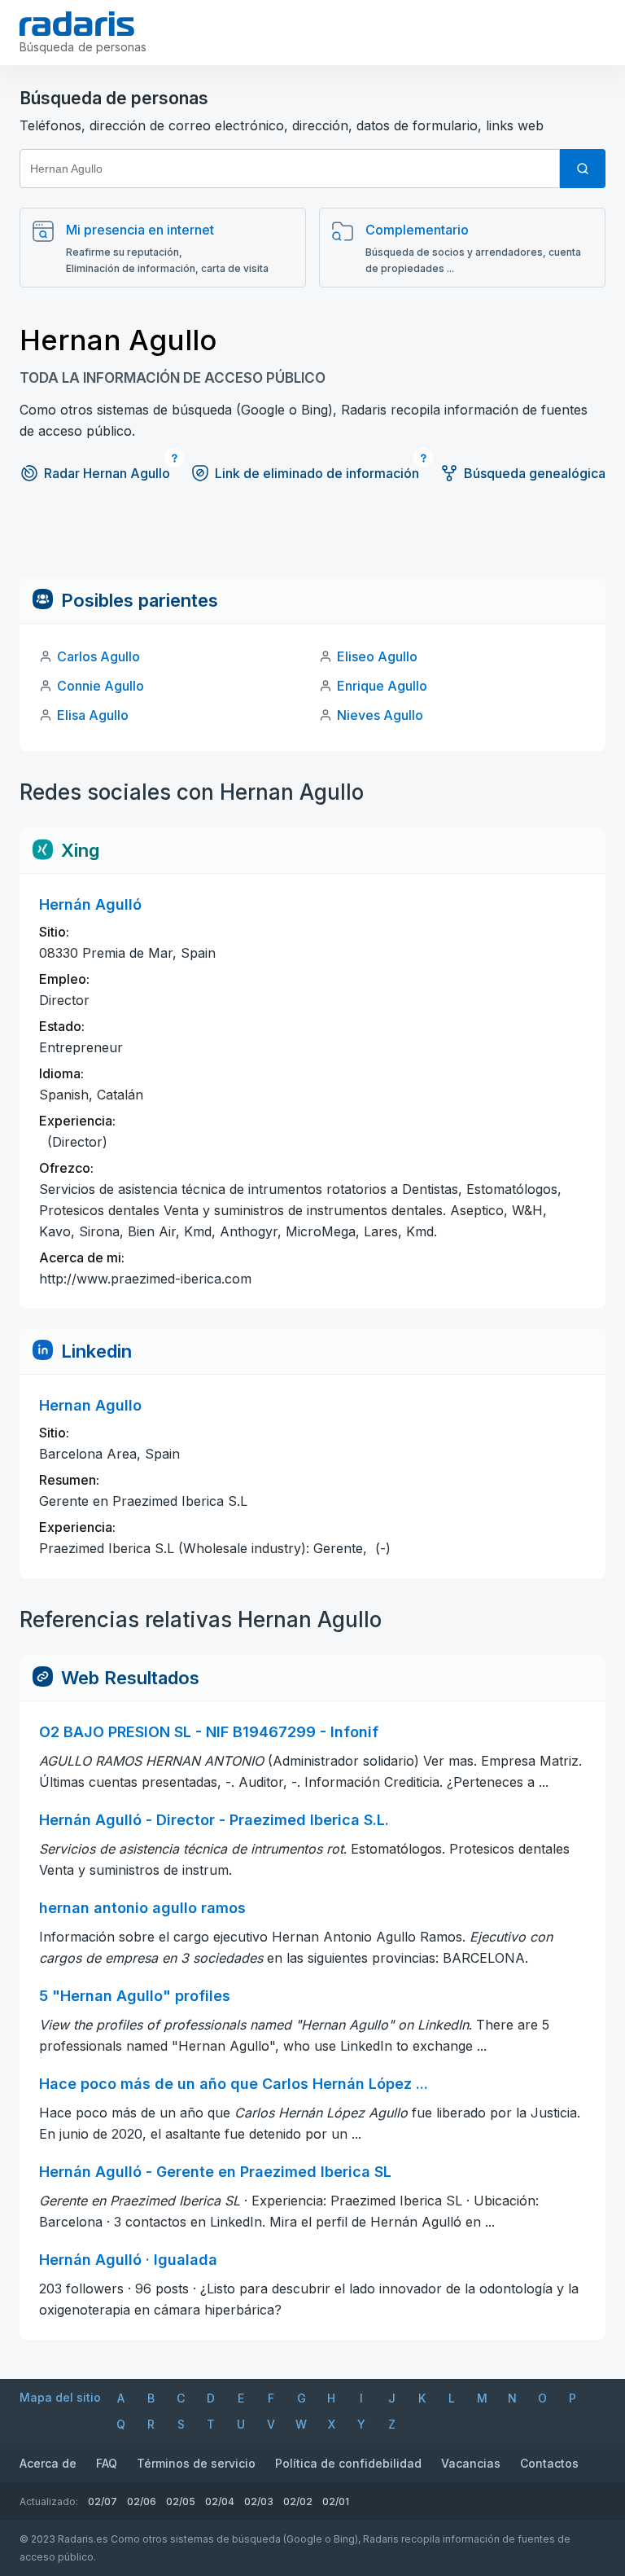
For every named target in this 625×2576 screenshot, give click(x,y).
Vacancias (471, 2463)
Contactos (549, 2463)
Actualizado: (49, 2501)
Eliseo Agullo (377, 656)
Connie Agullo (101, 686)
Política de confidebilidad (348, 2463)
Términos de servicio (196, 2463)
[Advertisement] (312, 541)
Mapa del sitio (60, 2397)
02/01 (336, 2501)
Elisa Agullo (93, 715)
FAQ (107, 2463)
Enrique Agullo (382, 686)
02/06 (142, 2501)
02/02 (298, 2501)
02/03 (259, 2501)
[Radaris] (77, 24)
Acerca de (48, 2463)
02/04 (220, 2501)
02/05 (181, 2501)
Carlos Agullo (98, 656)
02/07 (103, 2501)
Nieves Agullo (380, 715)
